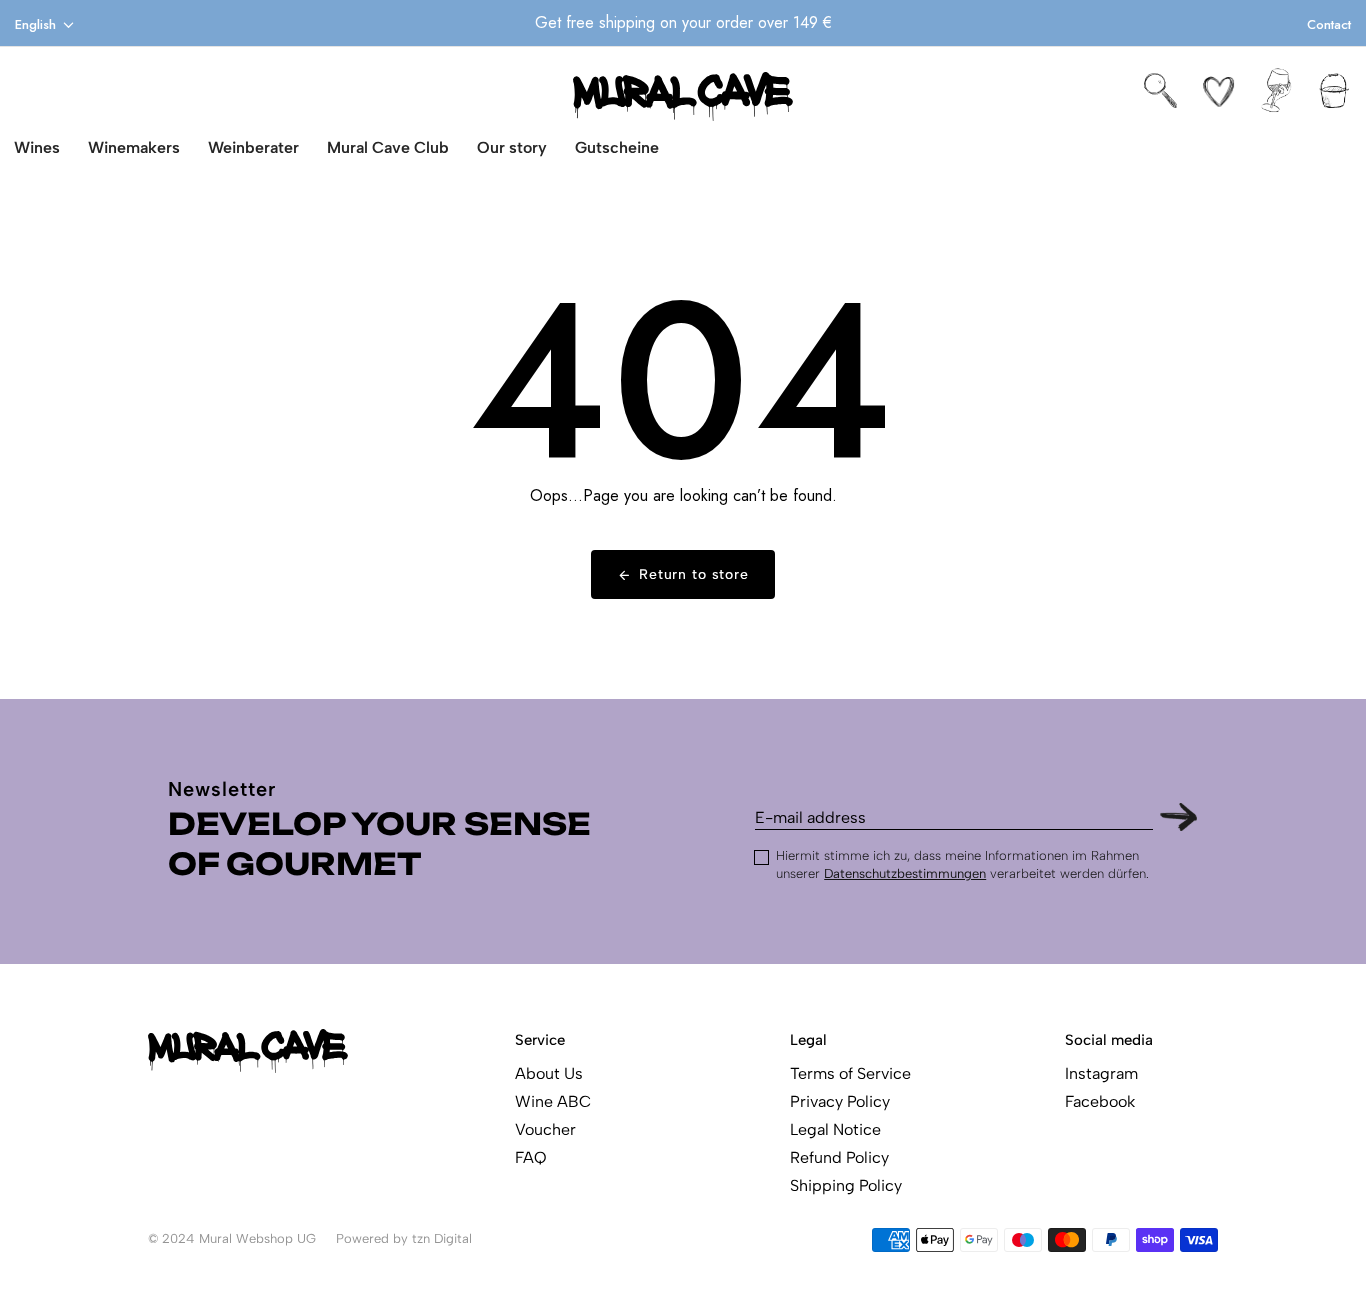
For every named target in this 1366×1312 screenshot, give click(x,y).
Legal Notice (835, 1129)
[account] (1276, 90)
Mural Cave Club (388, 147)
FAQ (531, 1157)
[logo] (683, 96)
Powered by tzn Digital (404, 1238)
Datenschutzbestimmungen (905, 873)
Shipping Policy (846, 1185)
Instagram (1101, 1073)
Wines (37, 147)
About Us (549, 1073)
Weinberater (253, 147)
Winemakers (134, 147)
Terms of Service (850, 1073)
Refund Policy (839, 1157)
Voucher (545, 1129)
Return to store (694, 574)
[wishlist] (1218, 91)
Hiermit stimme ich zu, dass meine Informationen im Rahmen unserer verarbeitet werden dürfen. (962, 864)
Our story (512, 147)
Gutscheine (617, 147)
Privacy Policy (840, 1101)
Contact (1329, 24)
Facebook (1100, 1101)
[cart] (1334, 90)
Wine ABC (553, 1101)
